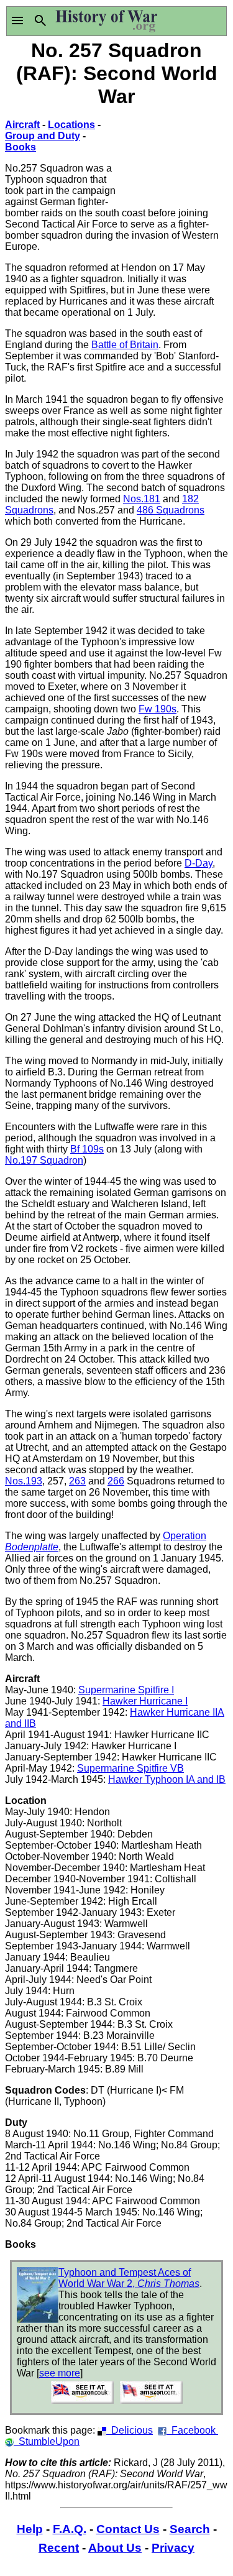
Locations (71, 125)
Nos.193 (24, 1481)
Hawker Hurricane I (145, 1701)
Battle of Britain (125, 345)
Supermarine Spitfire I (126, 1690)
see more (60, 2373)
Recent (59, 2548)
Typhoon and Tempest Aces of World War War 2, (129, 2278)
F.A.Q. (70, 2529)
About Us (115, 2548)
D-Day (199, 863)
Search (190, 2529)
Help (30, 2529)
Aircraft (22, 125)
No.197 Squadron (44, 1160)
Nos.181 (142, 499)
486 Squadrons (171, 510)
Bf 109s (87, 1149)
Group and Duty (43, 136)
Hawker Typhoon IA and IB (167, 1779)
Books (21, 147)
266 (116, 1481)
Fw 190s (158, 709)
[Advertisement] (173, 157)
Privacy (173, 2548)
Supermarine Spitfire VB (130, 1768)
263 (77, 1481)
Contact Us (128, 2529)
